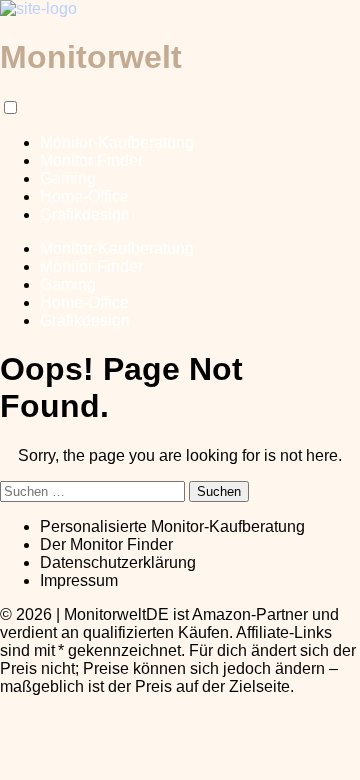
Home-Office (84, 196)
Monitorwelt (91, 57)
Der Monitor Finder (106, 544)
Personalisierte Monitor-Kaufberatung (172, 526)
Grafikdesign (85, 214)
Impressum (79, 580)
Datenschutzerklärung (118, 562)
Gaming (68, 178)
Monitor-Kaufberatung (117, 142)
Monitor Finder (91, 160)
